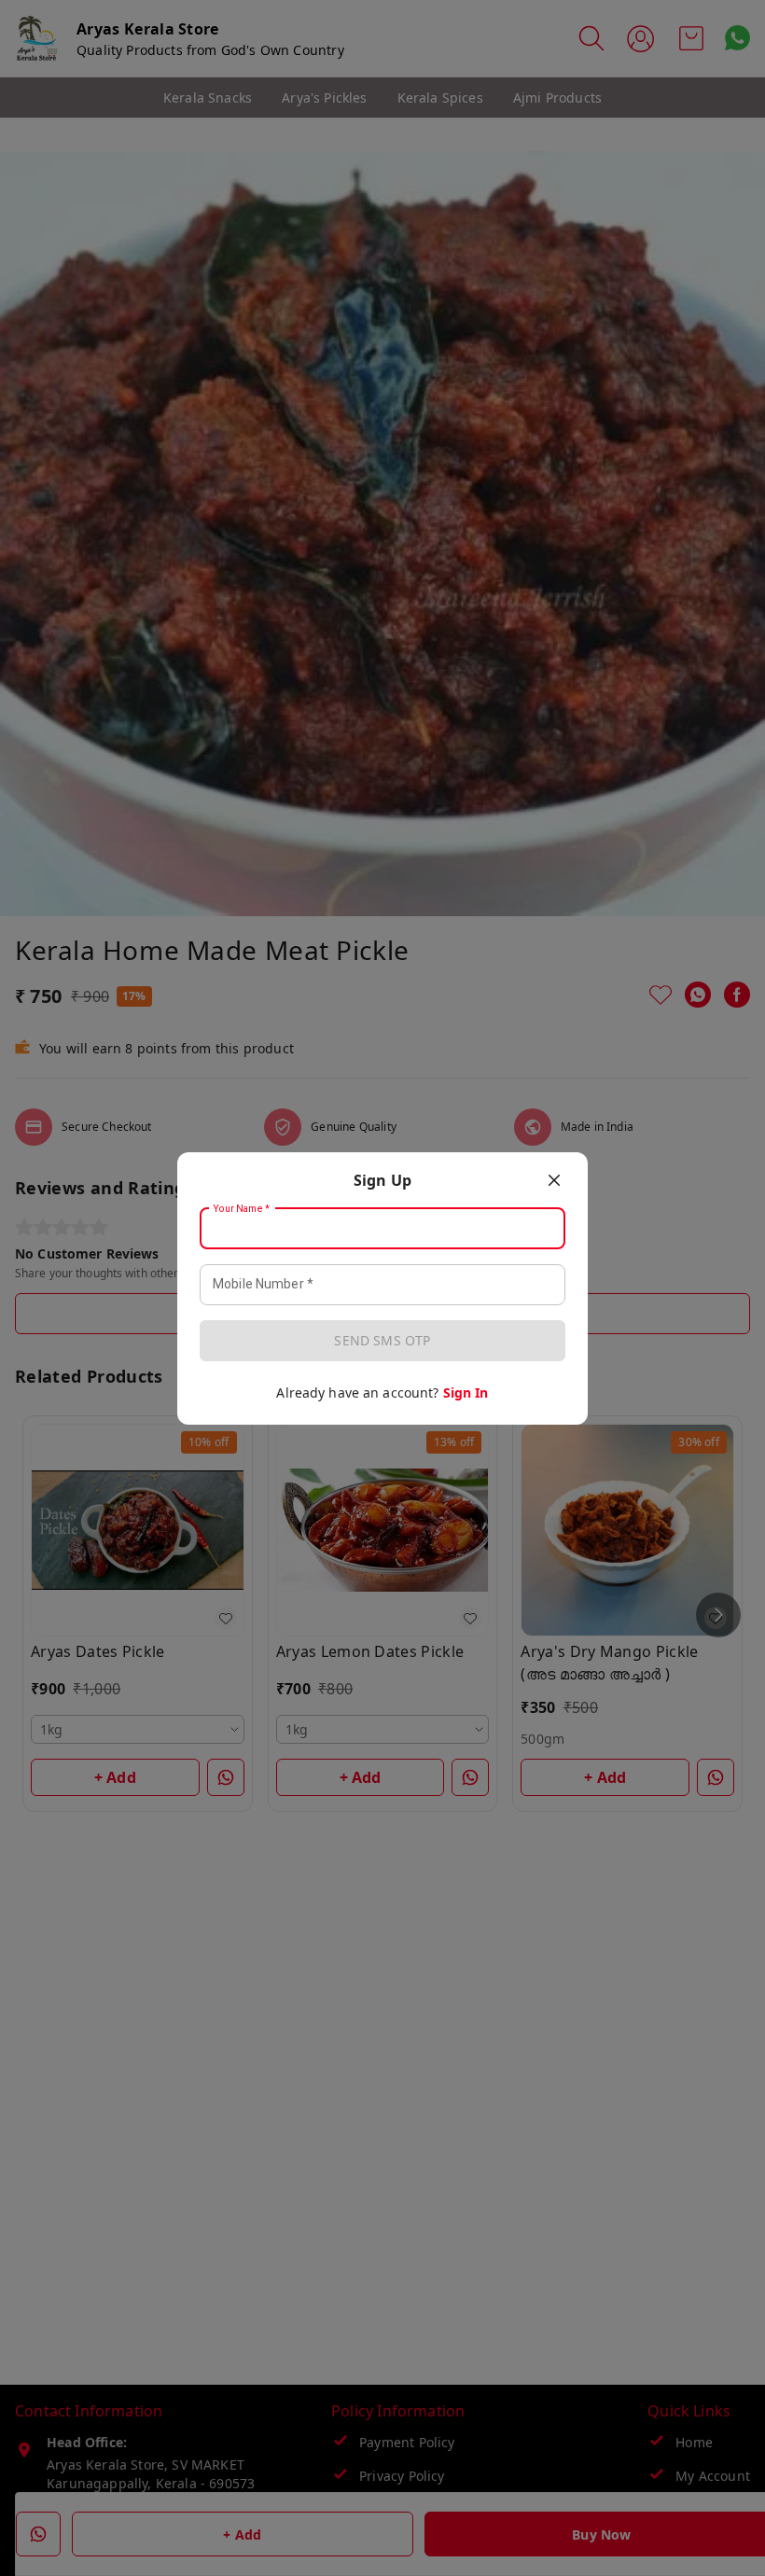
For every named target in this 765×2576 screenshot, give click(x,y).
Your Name (242, 1208)
